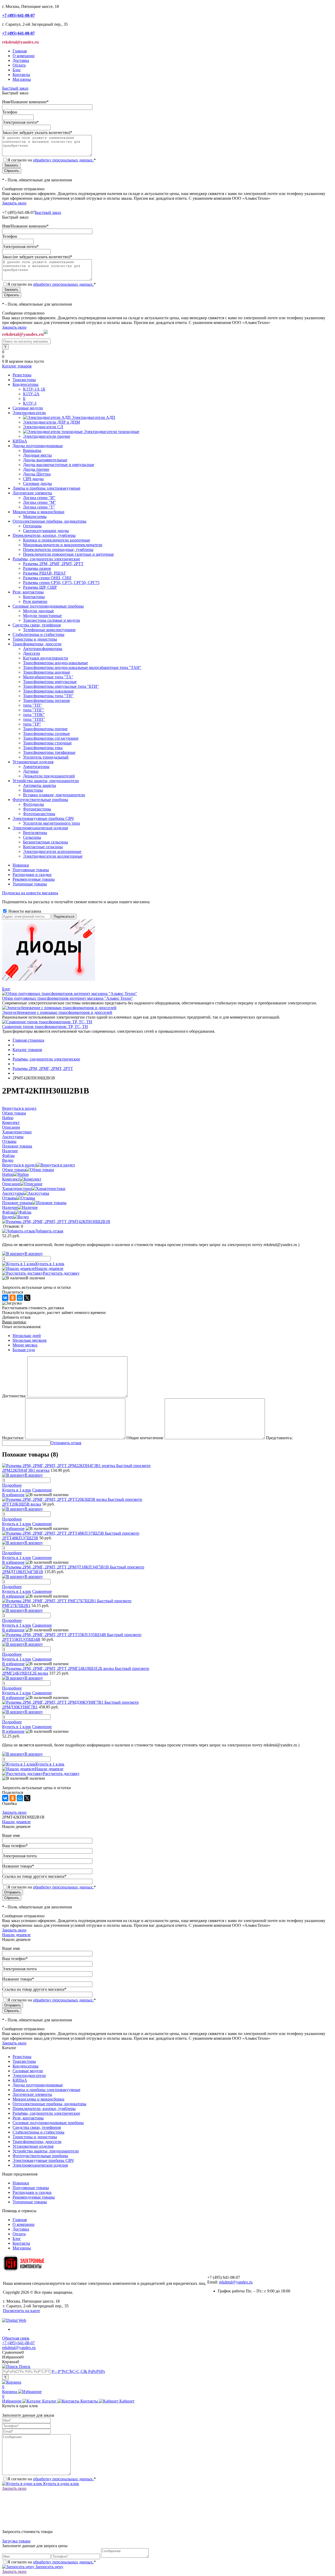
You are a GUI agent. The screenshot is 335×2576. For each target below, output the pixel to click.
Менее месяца (25, 1345)
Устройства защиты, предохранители (46, 2151)
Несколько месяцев (30, 1340)
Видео (8, 1217)
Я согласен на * (52, 2479)
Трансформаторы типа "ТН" (48, 696)
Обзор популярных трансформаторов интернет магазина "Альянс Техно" (68, 998)
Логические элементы (32, 2094)
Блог (17, 70)
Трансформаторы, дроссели (37, 2142)
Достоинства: (14, 1396)
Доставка (21, 60)
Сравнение (42, 1490)
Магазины (22, 79)
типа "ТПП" (34, 719)
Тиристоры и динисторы (35, 2137)
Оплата (19, 65)
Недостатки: (13, 1438)
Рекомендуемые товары (34, 879)
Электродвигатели (29, 2076)
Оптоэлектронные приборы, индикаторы (49, 2104)
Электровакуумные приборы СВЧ (43, 2160)
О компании (24, 56)
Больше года (24, 1350)
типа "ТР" (32, 724)
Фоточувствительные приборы (40, 2156)
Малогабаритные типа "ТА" (48, 677)
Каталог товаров (17, 366)
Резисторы (22, 2057)
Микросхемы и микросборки (38, 2099)
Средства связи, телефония (37, 2127)
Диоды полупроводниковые (38, 2085)
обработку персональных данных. (63, 160)
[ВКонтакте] (5, 1298)
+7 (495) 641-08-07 (18, 2343)
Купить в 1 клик (50, 1264)
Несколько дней (27, 1336)
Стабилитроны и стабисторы (38, 2132)
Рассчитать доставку (61, 1273)
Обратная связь (16, 2338)
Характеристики (17, 1189)
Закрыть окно (14, 203)
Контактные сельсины (43, 847)
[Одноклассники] (13, 1298)
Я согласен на (52, 160)
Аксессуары (13, 1193)
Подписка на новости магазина (30, 893)
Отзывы (9, 1198)
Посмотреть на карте (21, 2311)
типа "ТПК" (34, 715)
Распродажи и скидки (32, 875)
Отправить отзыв (66, 1443)
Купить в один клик (61, 2484)
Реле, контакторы (28, 2118)
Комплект (11, 1179)
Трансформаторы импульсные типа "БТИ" (61, 686)
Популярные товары (31, 870)
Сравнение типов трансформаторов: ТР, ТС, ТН (45, 1027)
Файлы (8, 1212)
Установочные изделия (33, 2146)
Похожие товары (17, 1203)
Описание (11, 1184)
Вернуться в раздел (19, 1165)
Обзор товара (14, 1170)
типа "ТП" (32, 705)
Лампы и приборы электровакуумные (46, 2090)
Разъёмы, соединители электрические (46, 2113)
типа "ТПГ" (34, 710)
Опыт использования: (22, 1327)
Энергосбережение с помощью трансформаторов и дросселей (57, 1012)
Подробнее (12, 1485)
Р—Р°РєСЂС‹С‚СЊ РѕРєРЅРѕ (78, 2371)
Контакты (21, 75)
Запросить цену (49, 2567)
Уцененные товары (30, 884)
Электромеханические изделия (40, 2165)
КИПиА (20, 2080)
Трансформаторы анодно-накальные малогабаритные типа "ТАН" (82, 667)
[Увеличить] (56, 1222)
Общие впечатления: (145, 1438)
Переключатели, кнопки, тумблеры (44, 2109)
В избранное (13, 1495)
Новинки (21, 865)
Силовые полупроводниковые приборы (48, 2123)
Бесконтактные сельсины (46, 842)
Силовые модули (28, 2071)
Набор (8, 1174)
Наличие (10, 1207)
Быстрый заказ (15, 88)
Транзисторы (24, 2061)
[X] (27, 1298)
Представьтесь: (279, 1438)
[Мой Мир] (20, 1298)
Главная (20, 51)
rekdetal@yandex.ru (236, 2282)
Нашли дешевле (49, 1268)
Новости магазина (24, 911)
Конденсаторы (26, 2066)
